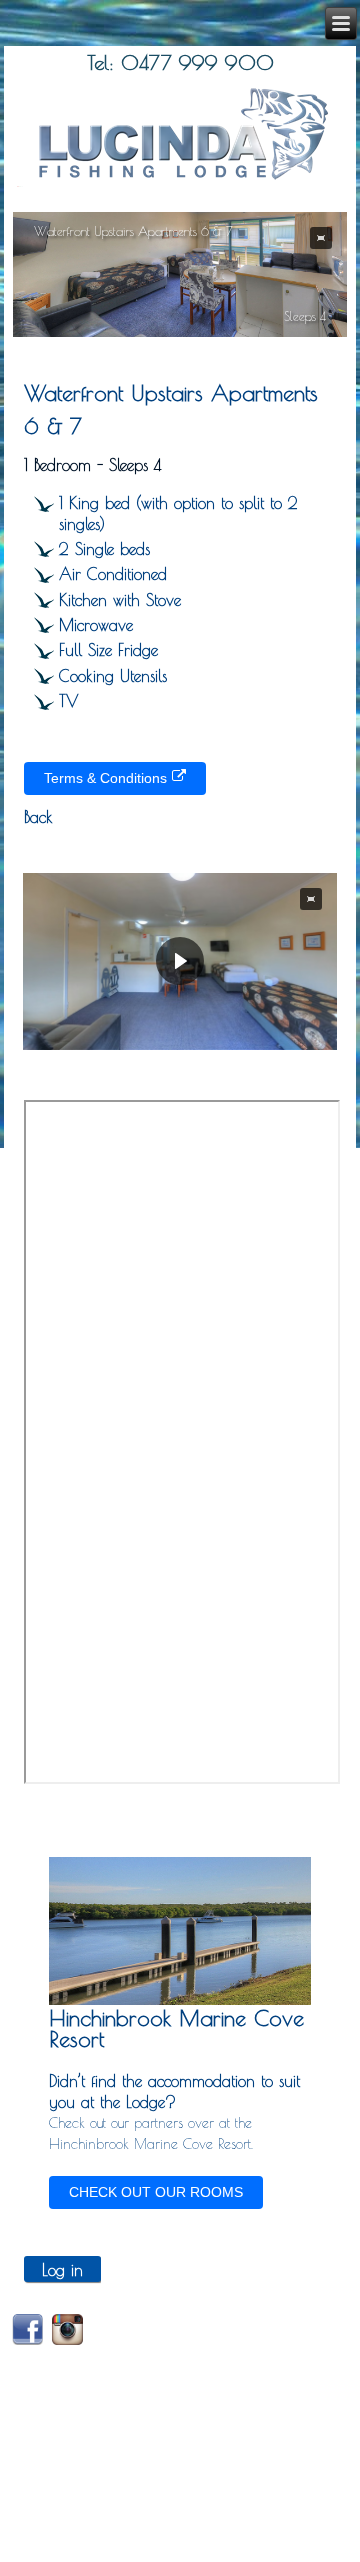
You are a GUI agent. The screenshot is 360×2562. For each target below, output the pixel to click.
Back (38, 817)
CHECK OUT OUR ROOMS (156, 2192)
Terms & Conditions (105, 778)
